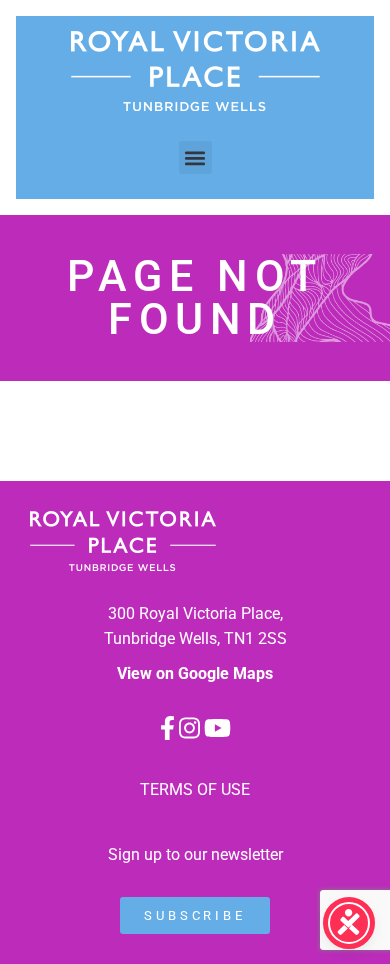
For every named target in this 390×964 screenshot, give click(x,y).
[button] (195, 157)
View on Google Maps (195, 673)
